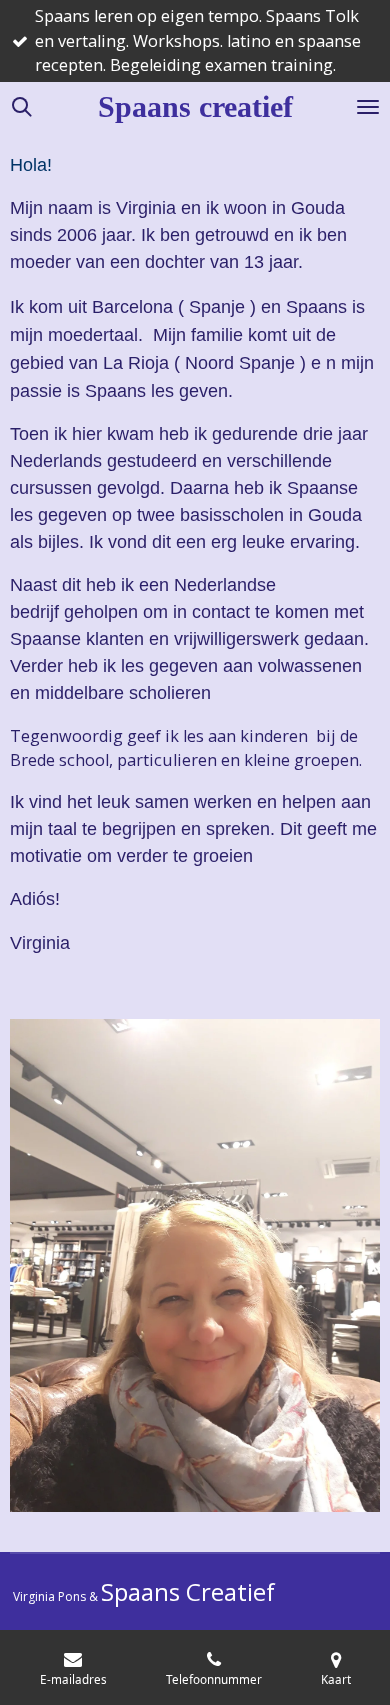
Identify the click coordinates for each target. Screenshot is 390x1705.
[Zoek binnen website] (22, 107)
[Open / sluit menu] (368, 107)
